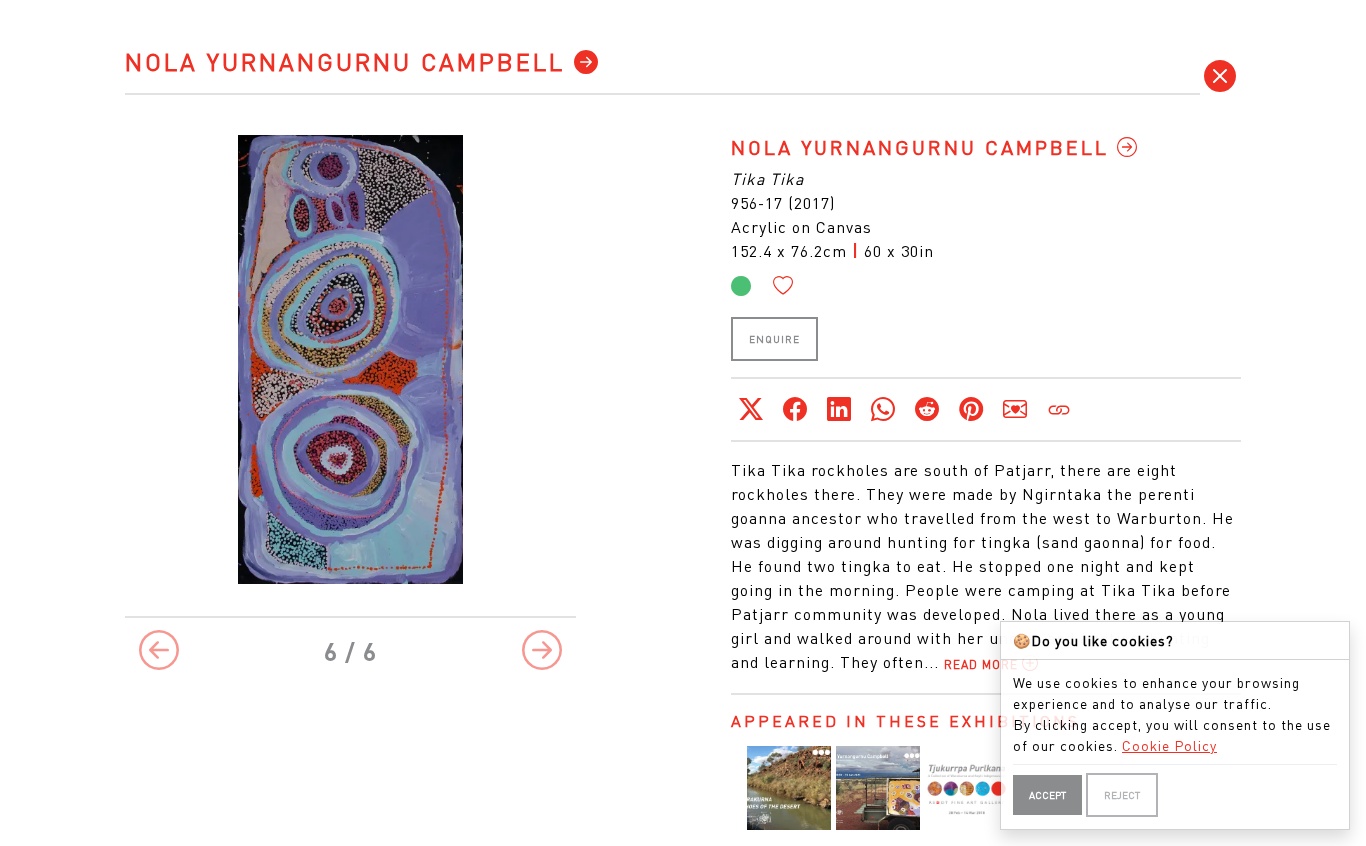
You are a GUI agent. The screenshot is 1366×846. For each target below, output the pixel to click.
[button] (783, 286)
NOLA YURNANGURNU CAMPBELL (349, 61)
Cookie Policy (1169, 745)
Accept (1047, 795)
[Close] (1220, 76)
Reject (1122, 795)
